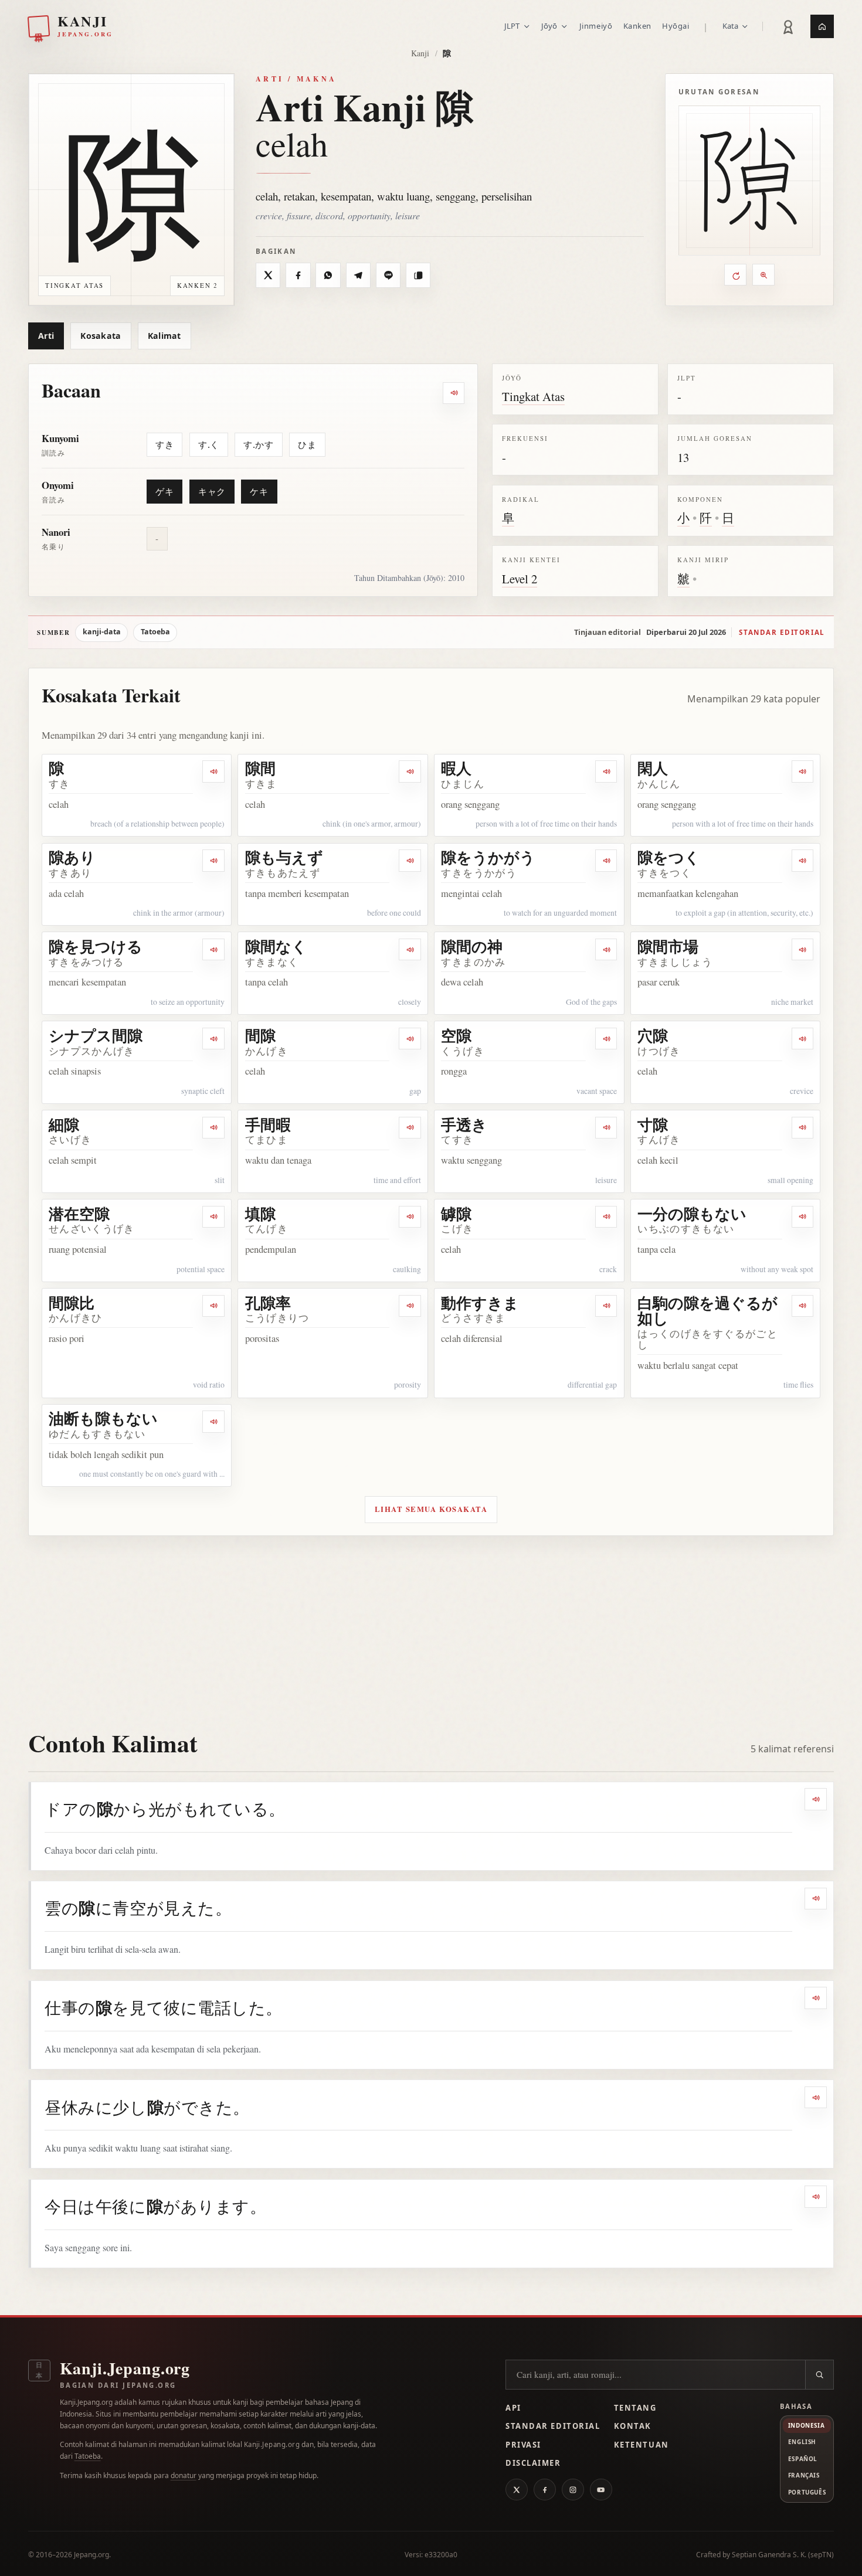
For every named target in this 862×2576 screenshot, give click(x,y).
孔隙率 (268, 1303)
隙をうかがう (488, 857)
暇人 (456, 768)
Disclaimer (533, 2463)
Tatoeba (155, 632)
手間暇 (268, 1124)
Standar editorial (782, 632)
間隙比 (72, 1303)
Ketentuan (642, 2445)
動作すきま (480, 1303)
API (513, 2408)
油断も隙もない (103, 1418)
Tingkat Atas (533, 396)
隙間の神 (472, 946)
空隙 (456, 1035)
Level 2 (520, 579)
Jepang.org (91, 2555)
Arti (46, 336)
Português (807, 2492)
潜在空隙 (79, 1214)
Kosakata (101, 336)
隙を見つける (96, 946)
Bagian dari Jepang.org (118, 2385)
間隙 (260, 1035)
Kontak (633, 2426)
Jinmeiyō (596, 26)
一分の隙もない (692, 1214)
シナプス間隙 (96, 1035)
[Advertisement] (431, 1624)
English (802, 2442)
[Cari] (819, 2375)
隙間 (260, 768)
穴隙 (653, 1035)
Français (804, 2475)
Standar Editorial (553, 2426)
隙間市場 (668, 946)
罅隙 (456, 1214)
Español (803, 2459)
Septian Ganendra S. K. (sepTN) (783, 2555)
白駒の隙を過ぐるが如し (707, 1311)
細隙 (64, 1124)
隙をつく (669, 857)
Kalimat (164, 336)
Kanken (637, 26)
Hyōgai (676, 26)
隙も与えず (284, 857)
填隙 (260, 1214)
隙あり (72, 857)
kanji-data (102, 632)
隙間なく (276, 946)
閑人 (653, 768)
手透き (464, 1124)
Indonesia (806, 2425)
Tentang (635, 2408)
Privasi (523, 2445)
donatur (184, 2475)
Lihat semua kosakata (431, 1509)
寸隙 (653, 1124)
